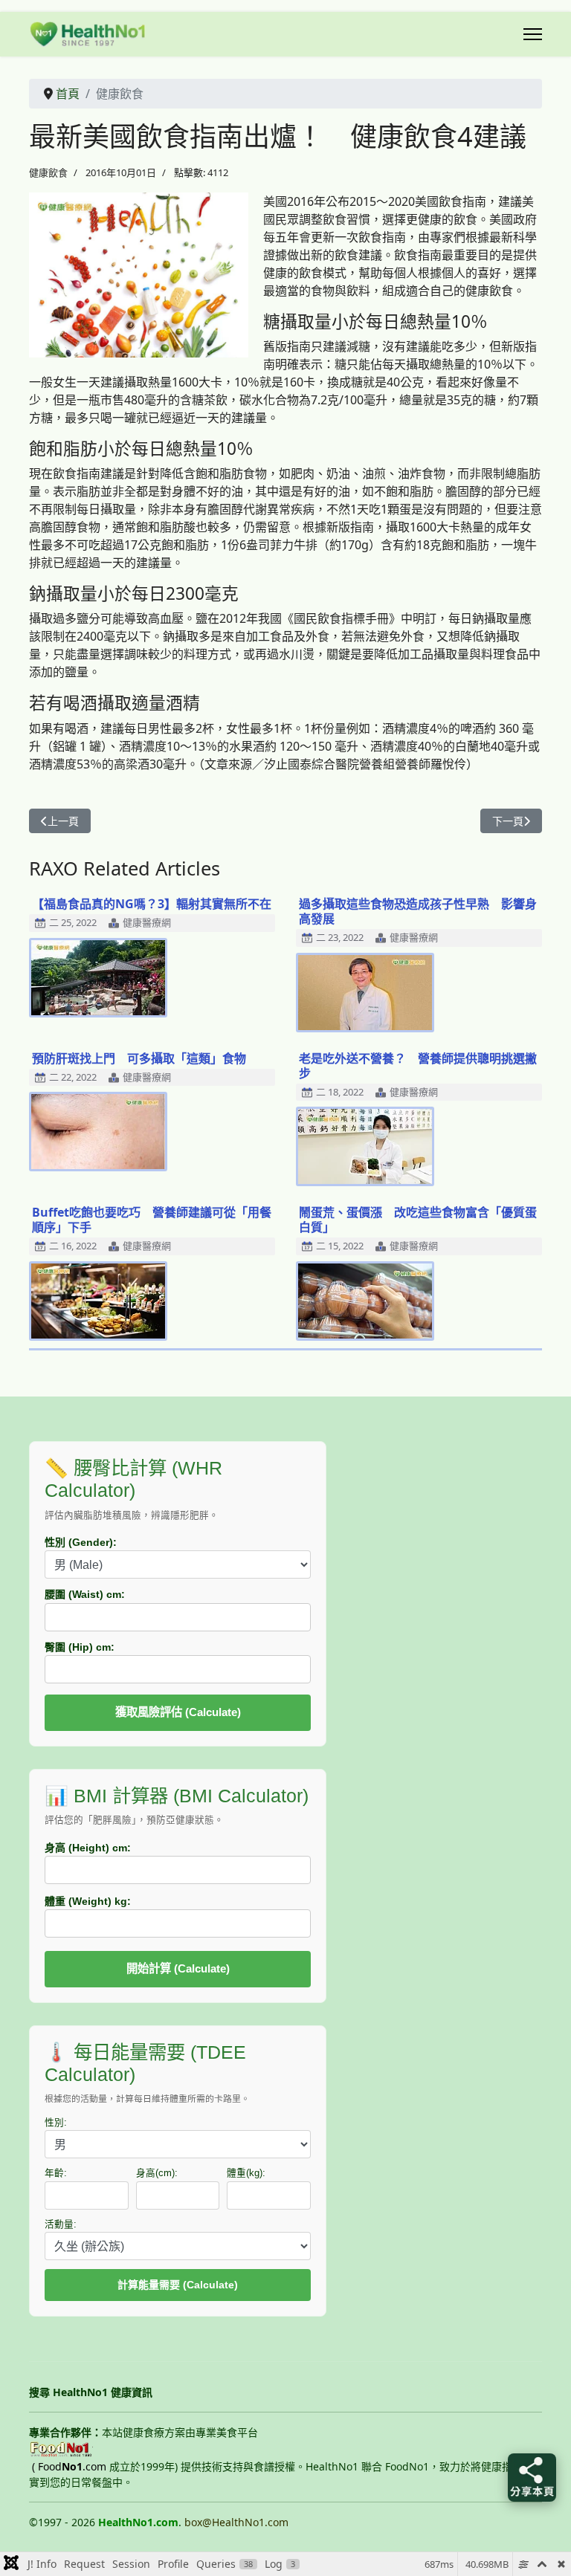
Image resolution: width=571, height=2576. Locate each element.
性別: (56, 2123)
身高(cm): (157, 2173)
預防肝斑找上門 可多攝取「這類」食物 (139, 1058)
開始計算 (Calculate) (178, 1968)
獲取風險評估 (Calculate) (178, 1712)
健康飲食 (48, 172)
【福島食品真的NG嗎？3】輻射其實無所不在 (152, 904)
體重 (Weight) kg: (88, 1901)
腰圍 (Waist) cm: (85, 1594)
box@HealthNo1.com (236, 2522)
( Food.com (69, 2466)
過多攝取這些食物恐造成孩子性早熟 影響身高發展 (418, 911)
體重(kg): (246, 2173)
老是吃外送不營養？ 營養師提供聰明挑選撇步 (418, 1066)
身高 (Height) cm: (88, 1848)
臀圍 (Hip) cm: (80, 1647)
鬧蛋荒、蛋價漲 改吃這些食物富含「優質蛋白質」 (418, 1220)
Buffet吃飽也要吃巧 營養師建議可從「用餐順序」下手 (152, 1220)
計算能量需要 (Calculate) (178, 2285)
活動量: (61, 2224)
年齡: (56, 2173)
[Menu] (533, 34)
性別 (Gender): (81, 1542)
